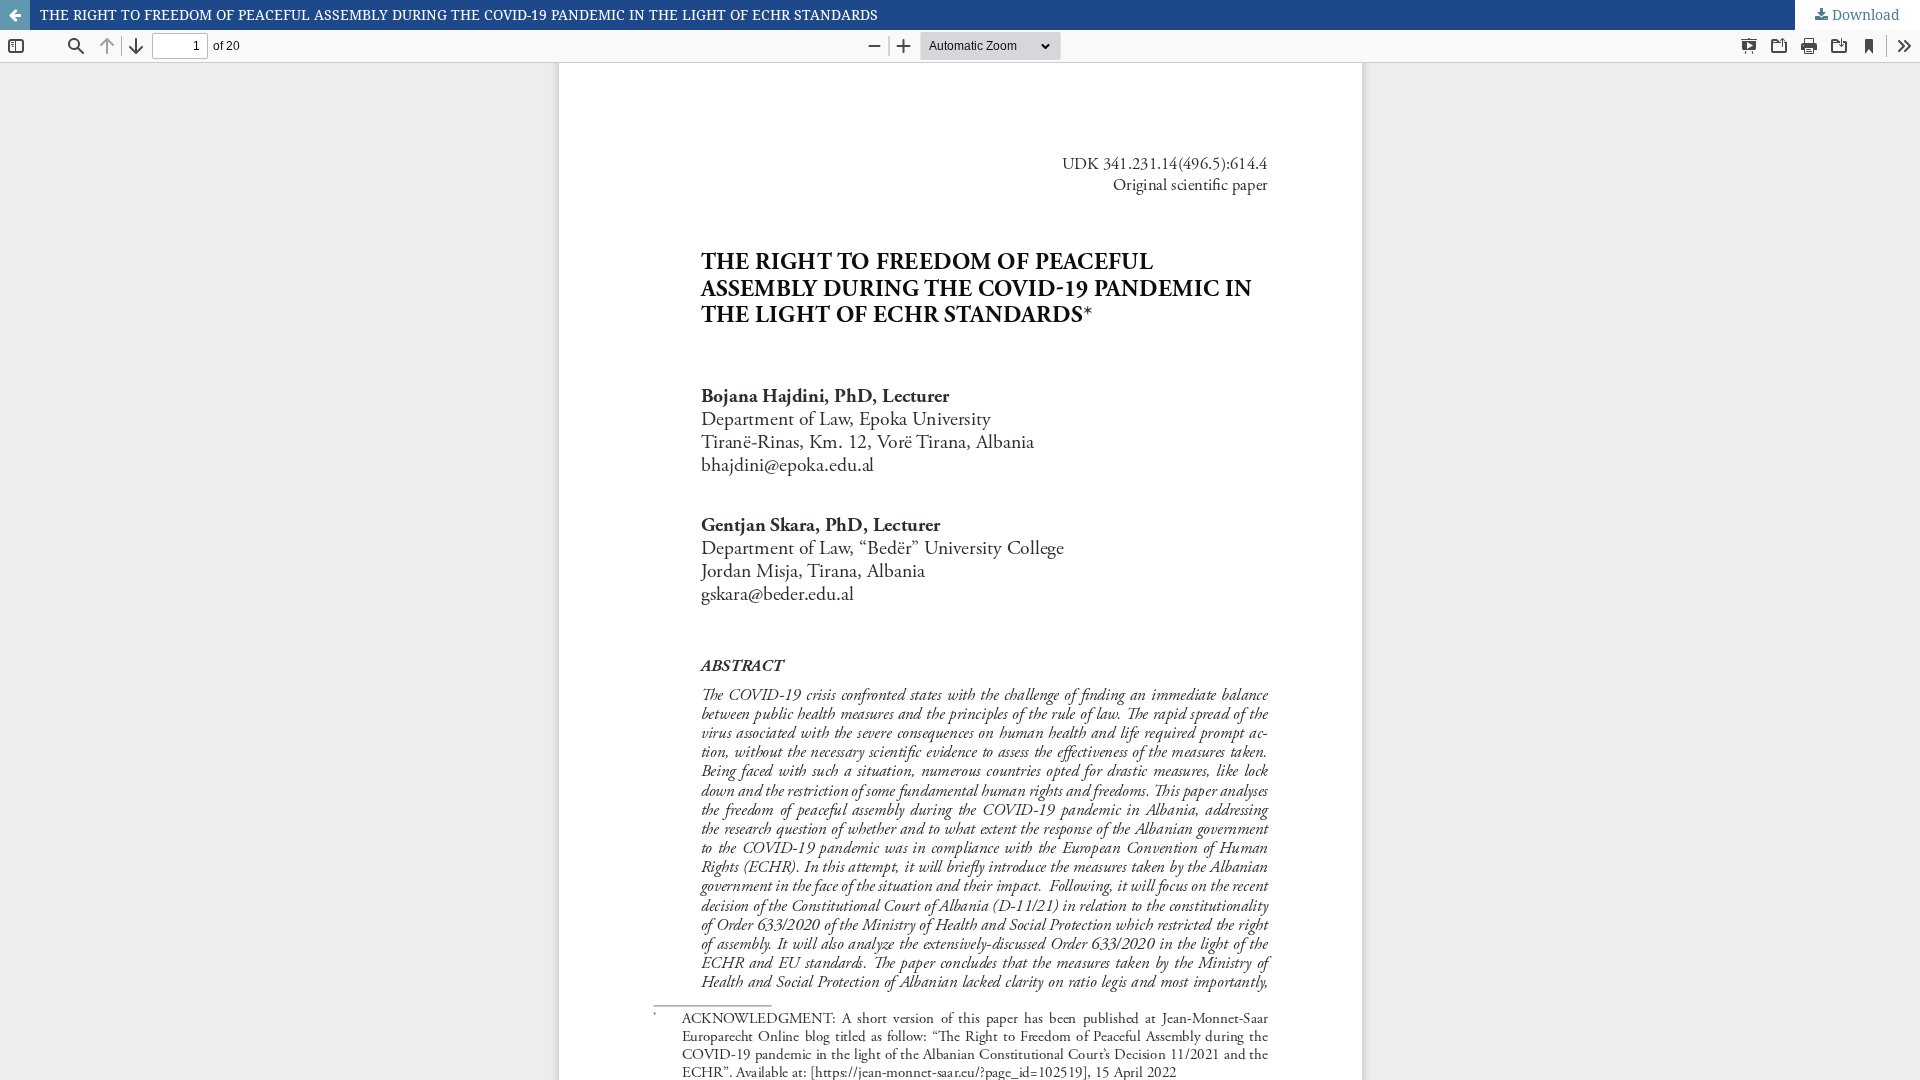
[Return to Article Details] (15, 15)
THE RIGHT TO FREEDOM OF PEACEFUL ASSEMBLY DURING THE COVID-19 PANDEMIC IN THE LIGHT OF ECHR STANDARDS (459, 14)
